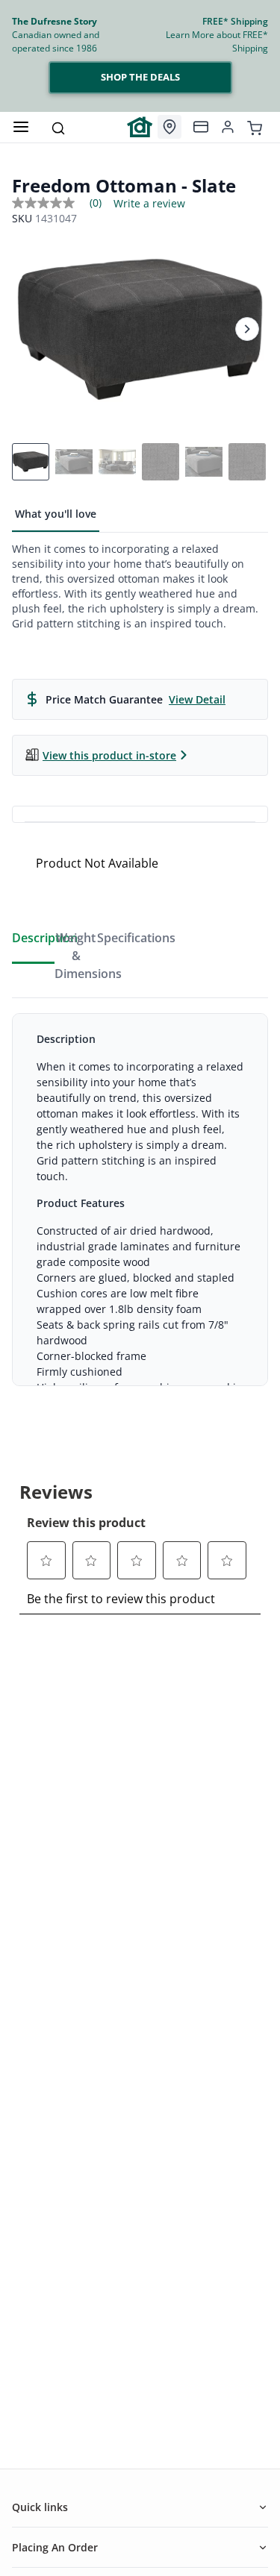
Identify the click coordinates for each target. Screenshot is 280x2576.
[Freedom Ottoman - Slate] (140, 329)
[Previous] (33, 329)
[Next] (247, 329)
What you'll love (56, 514)
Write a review (149, 204)
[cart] (255, 127)
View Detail (197, 699)
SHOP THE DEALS (140, 77)
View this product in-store (109, 755)
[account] (228, 127)
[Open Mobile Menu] (21, 127)
